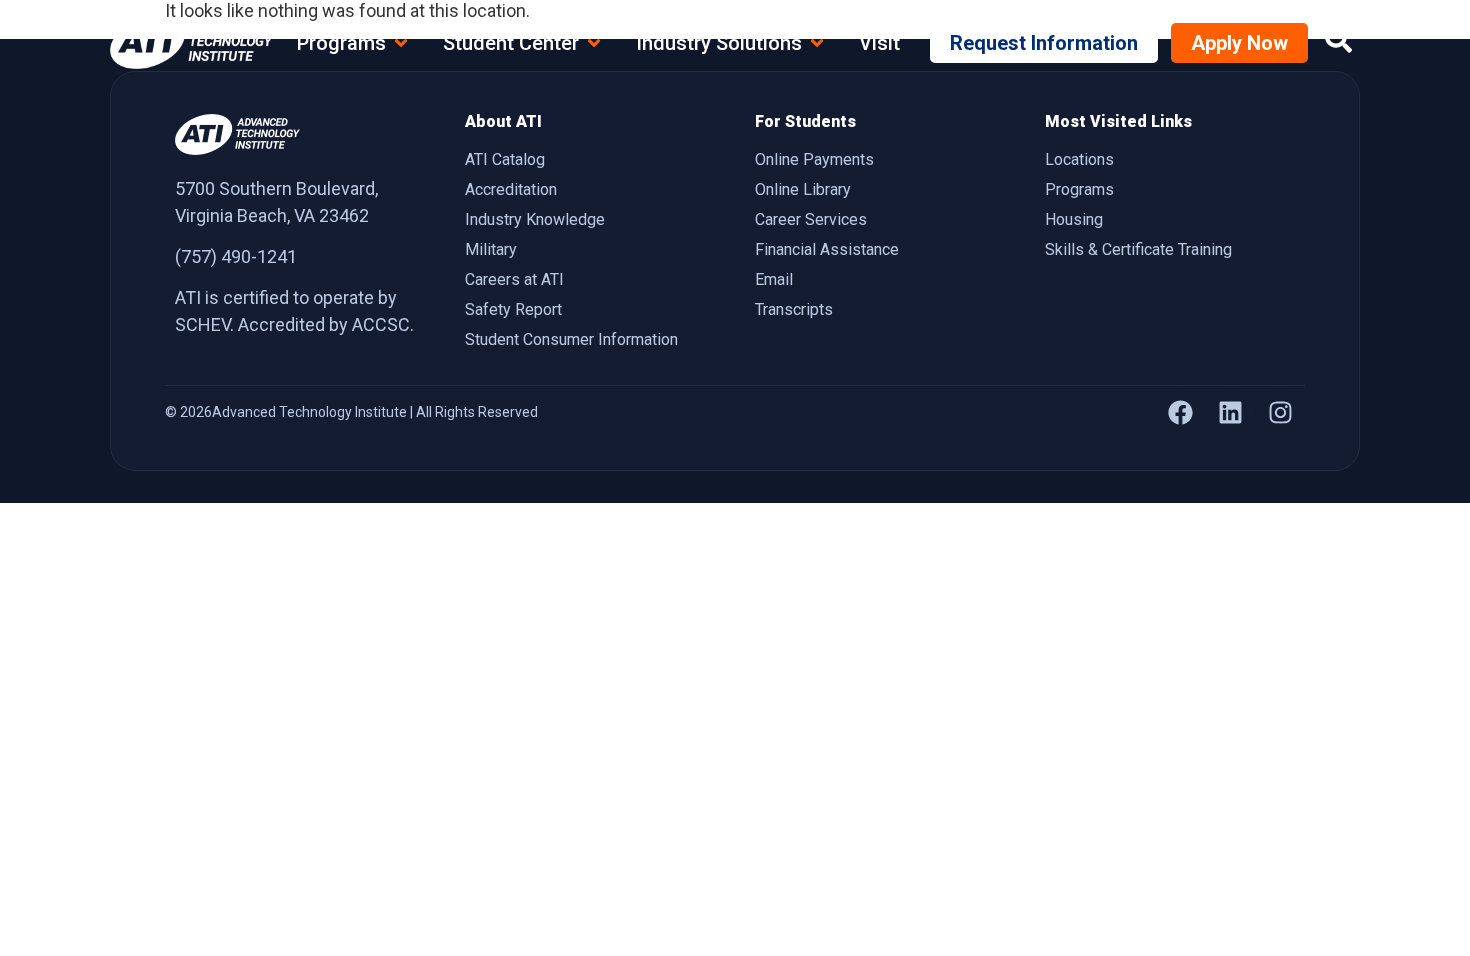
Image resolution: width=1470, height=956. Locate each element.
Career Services (811, 219)
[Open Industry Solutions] (817, 43)
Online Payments (814, 159)
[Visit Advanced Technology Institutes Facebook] (1180, 413)
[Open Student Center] (594, 43)
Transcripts (794, 309)
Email (774, 279)
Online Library (803, 189)
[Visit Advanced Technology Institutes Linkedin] (1230, 413)
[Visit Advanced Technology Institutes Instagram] (1280, 413)
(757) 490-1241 (236, 256)
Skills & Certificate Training (1138, 249)
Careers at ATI (514, 279)
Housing (1074, 219)
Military (491, 249)
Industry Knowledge (535, 219)
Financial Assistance (827, 249)
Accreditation (511, 189)
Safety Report (513, 309)
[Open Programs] (401, 43)
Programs (1079, 189)
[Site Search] (1338, 39)
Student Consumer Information (571, 339)
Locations (1079, 159)
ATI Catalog (505, 159)
